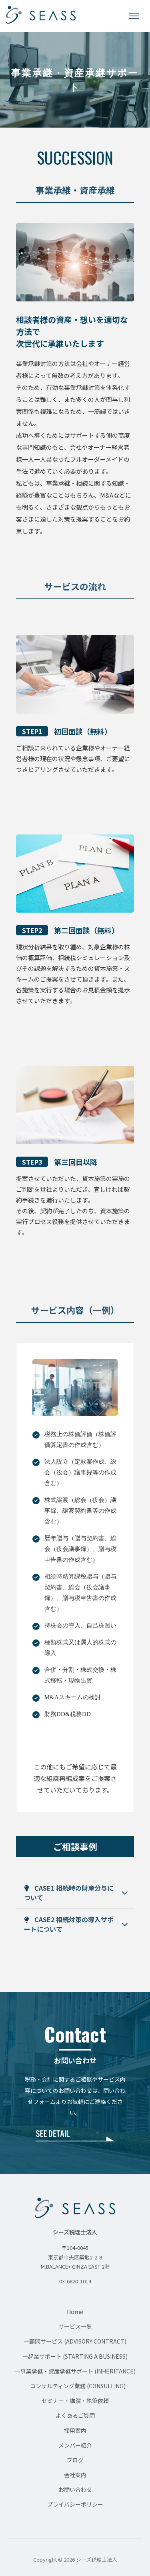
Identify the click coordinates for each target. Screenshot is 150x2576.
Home (75, 2312)
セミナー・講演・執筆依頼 (75, 2401)
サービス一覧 (75, 2326)
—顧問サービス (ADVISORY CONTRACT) (75, 2341)
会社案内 (75, 2475)
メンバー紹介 (75, 2445)
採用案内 (75, 2430)
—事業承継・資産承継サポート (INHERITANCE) (75, 2371)
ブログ (75, 2460)
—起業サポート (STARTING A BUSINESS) (75, 2356)
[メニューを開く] (134, 16)
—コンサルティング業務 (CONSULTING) (75, 2386)
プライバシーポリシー (75, 2504)
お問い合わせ (75, 2489)
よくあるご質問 (75, 2415)
